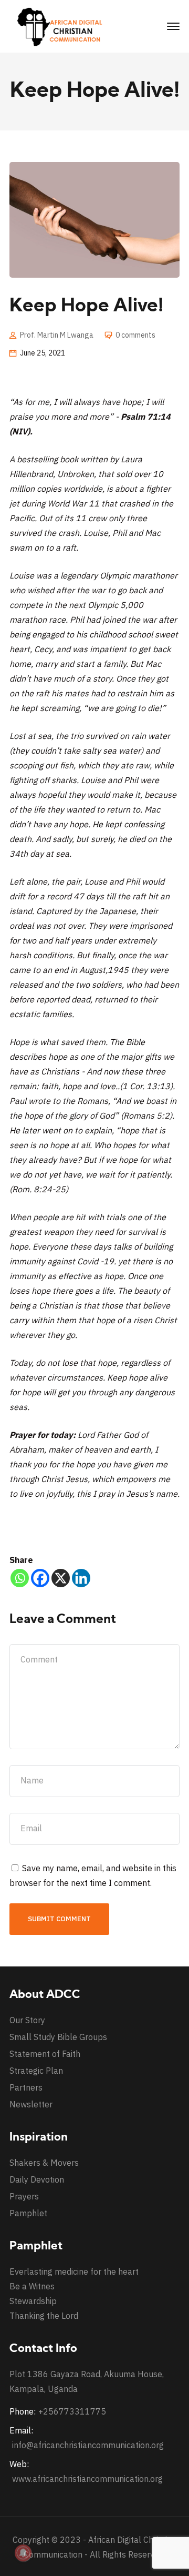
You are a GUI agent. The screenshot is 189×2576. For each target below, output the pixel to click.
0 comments (135, 335)
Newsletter (31, 2104)
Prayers (24, 2196)
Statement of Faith (45, 2054)
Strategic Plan (36, 2071)
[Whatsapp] (20, 1578)
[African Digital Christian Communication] (62, 26)
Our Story (27, 2020)
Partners (26, 2087)
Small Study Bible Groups (58, 2037)
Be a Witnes (32, 2286)
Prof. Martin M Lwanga (57, 335)
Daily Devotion (37, 2179)
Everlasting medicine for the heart (74, 2271)
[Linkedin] (81, 1578)
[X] (61, 1578)
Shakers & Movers (44, 2163)
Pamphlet (28, 2213)
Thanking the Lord (44, 2316)
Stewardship (33, 2301)
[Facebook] (40, 1578)
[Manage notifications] (23, 2553)
